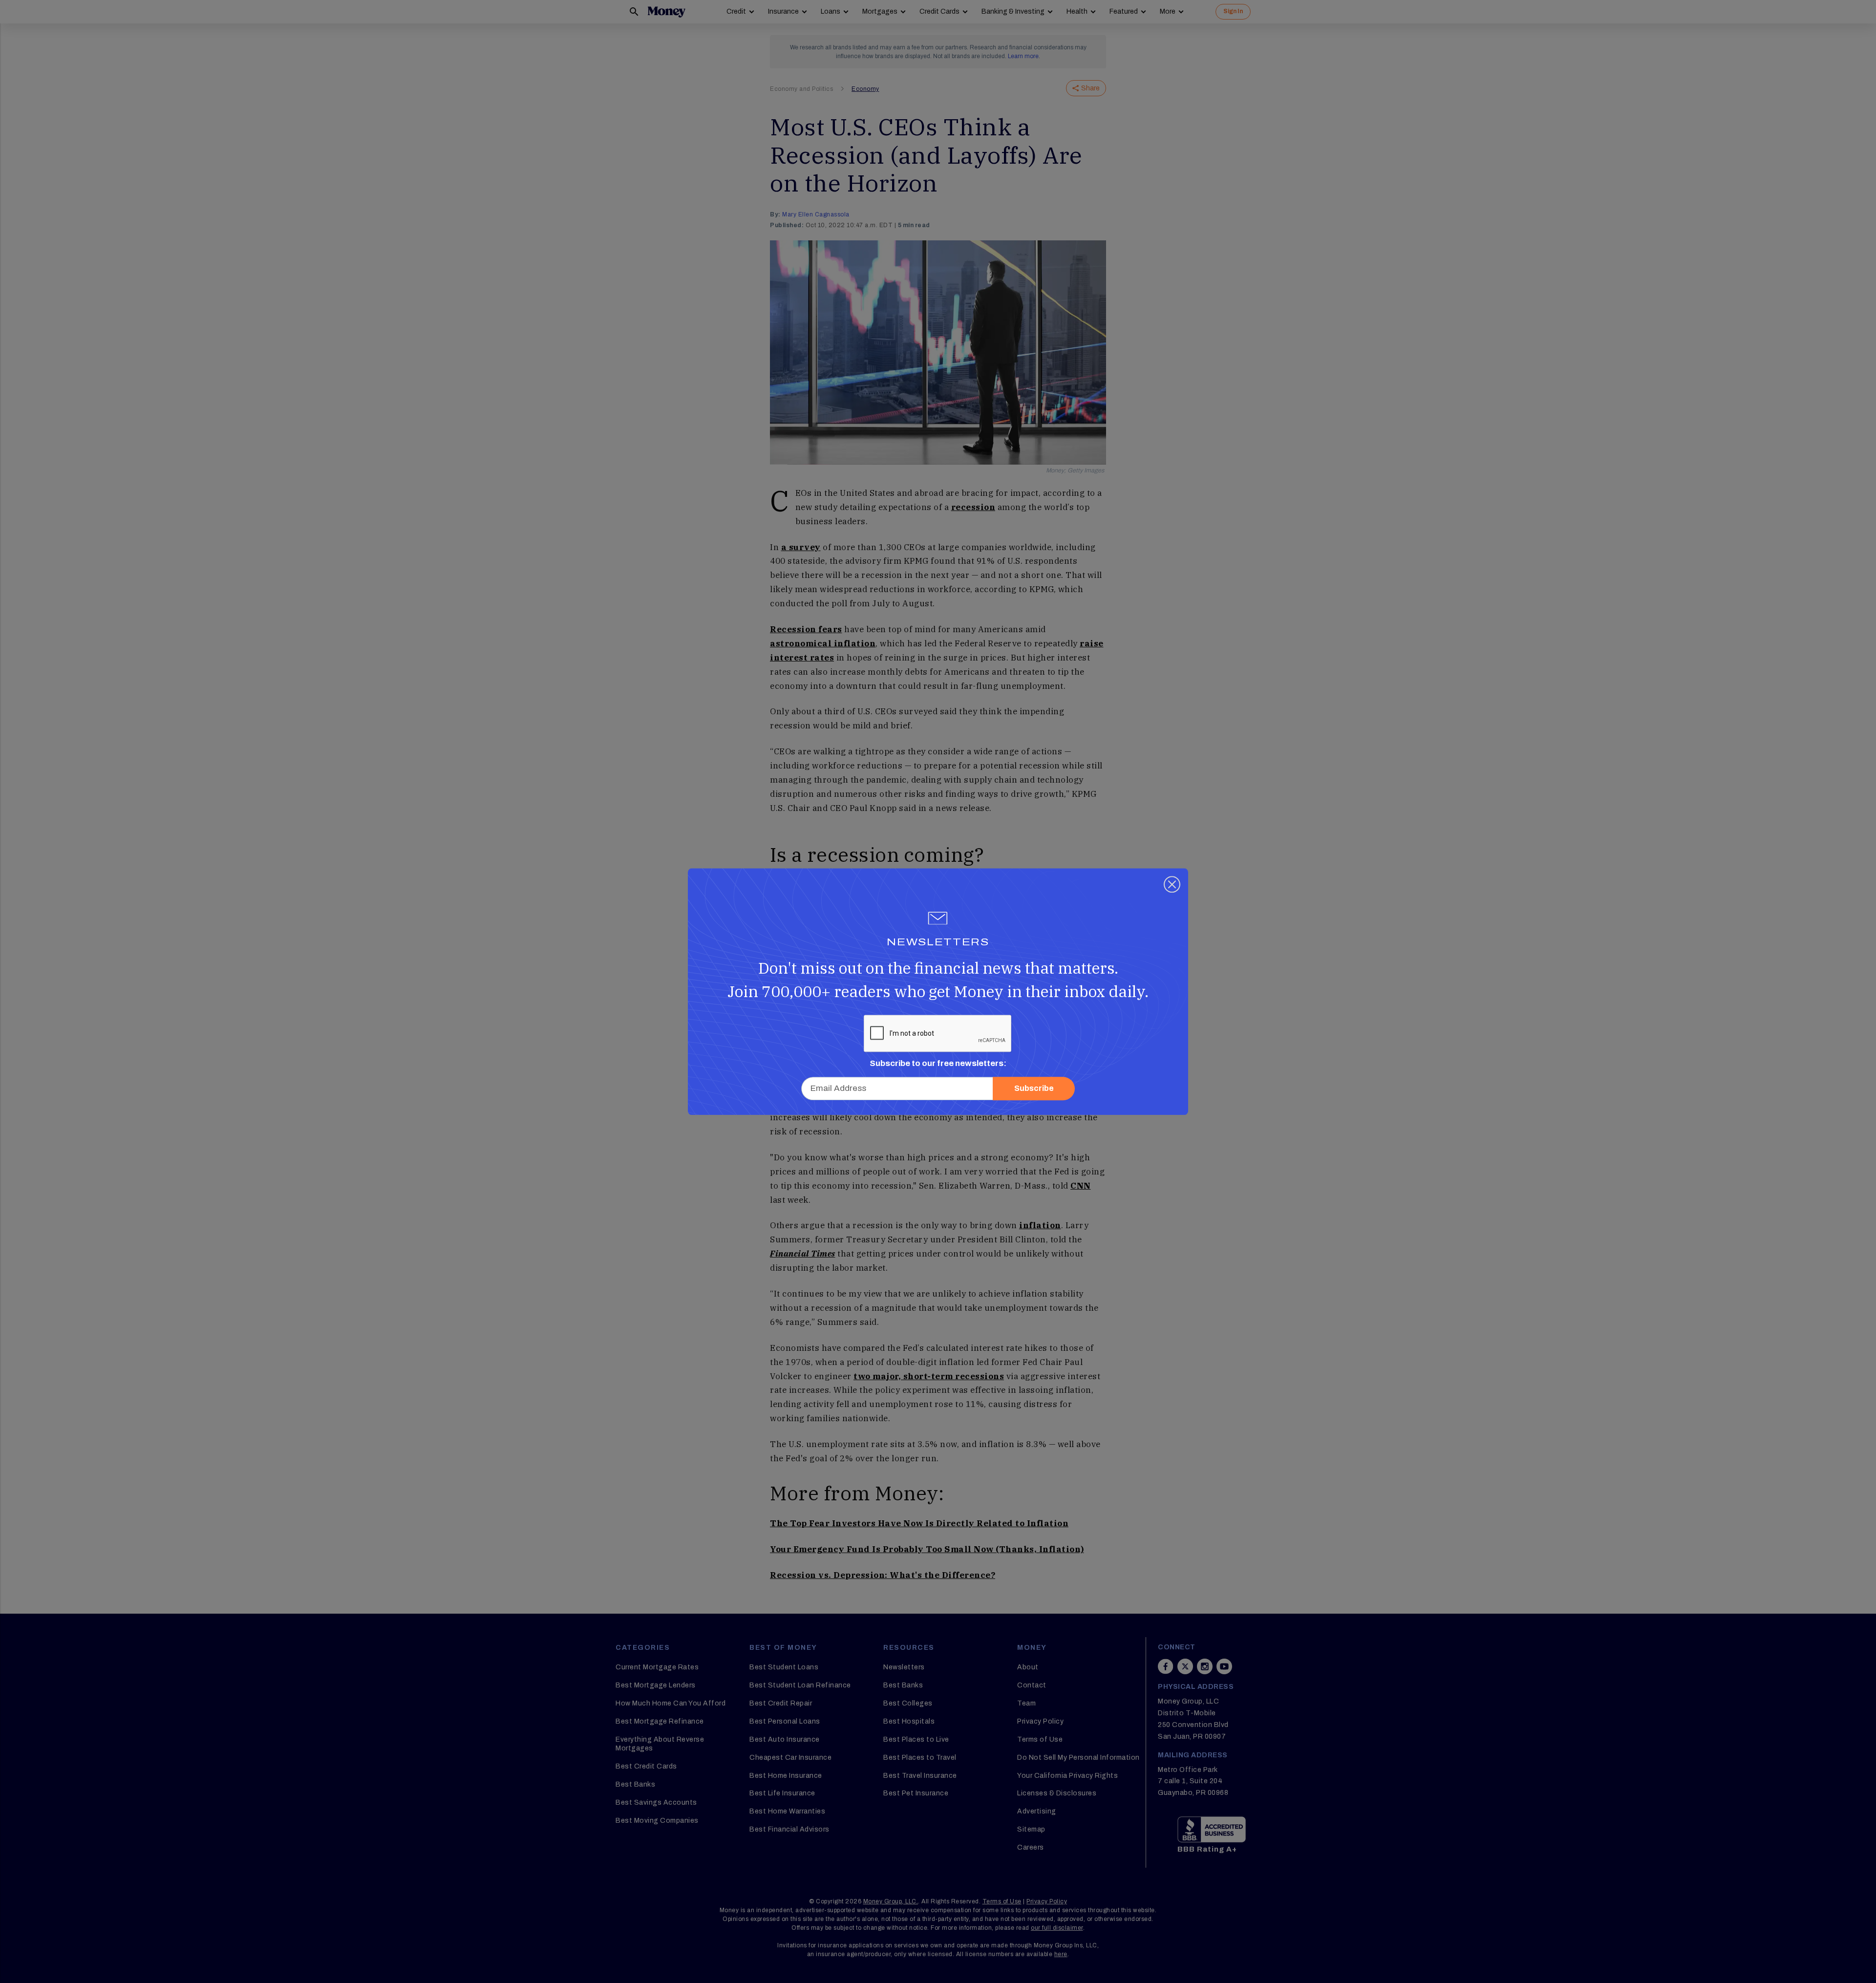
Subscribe (1034, 1088)
